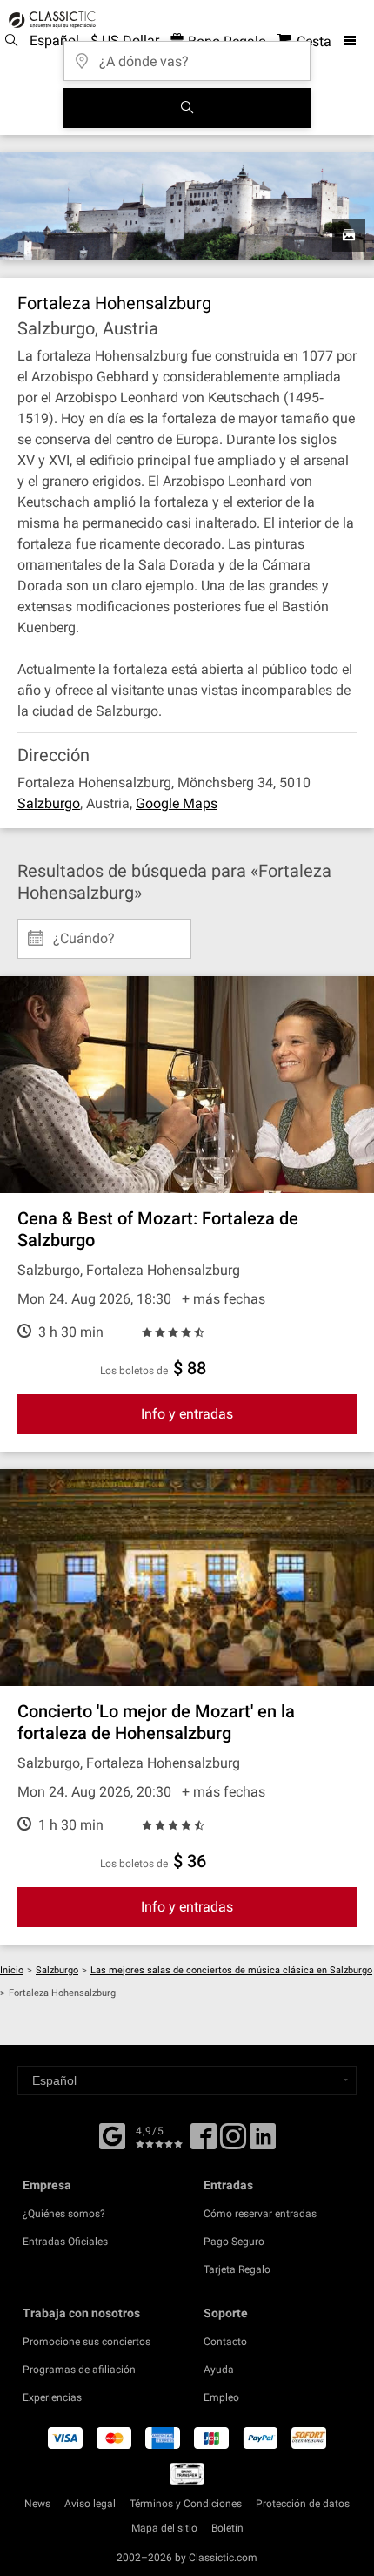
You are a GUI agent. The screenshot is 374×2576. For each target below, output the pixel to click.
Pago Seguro (234, 2242)
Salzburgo (49, 803)
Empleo (221, 2397)
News (37, 2504)
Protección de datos (303, 2504)
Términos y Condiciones (186, 2504)
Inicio (12, 1970)
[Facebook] (112, 2134)
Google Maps (177, 803)
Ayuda (219, 2370)
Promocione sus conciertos (87, 2342)
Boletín (227, 2528)
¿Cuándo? (84, 932)
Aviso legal (90, 2504)
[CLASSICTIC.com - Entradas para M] (50, 20)
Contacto (225, 2342)
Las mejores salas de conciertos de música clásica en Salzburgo (231, 1970)
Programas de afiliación (79, 2370)
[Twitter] (233, 2142)
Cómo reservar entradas (260, 2214)
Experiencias (52, 2397)
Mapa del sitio (164, 2528)
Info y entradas (187, 1414)
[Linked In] (263, 2142)
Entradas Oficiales (65, 2242)
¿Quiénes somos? (64, 2214)
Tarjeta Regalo (237, 2269)
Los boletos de (134, 1371)
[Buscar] (187, 108)
